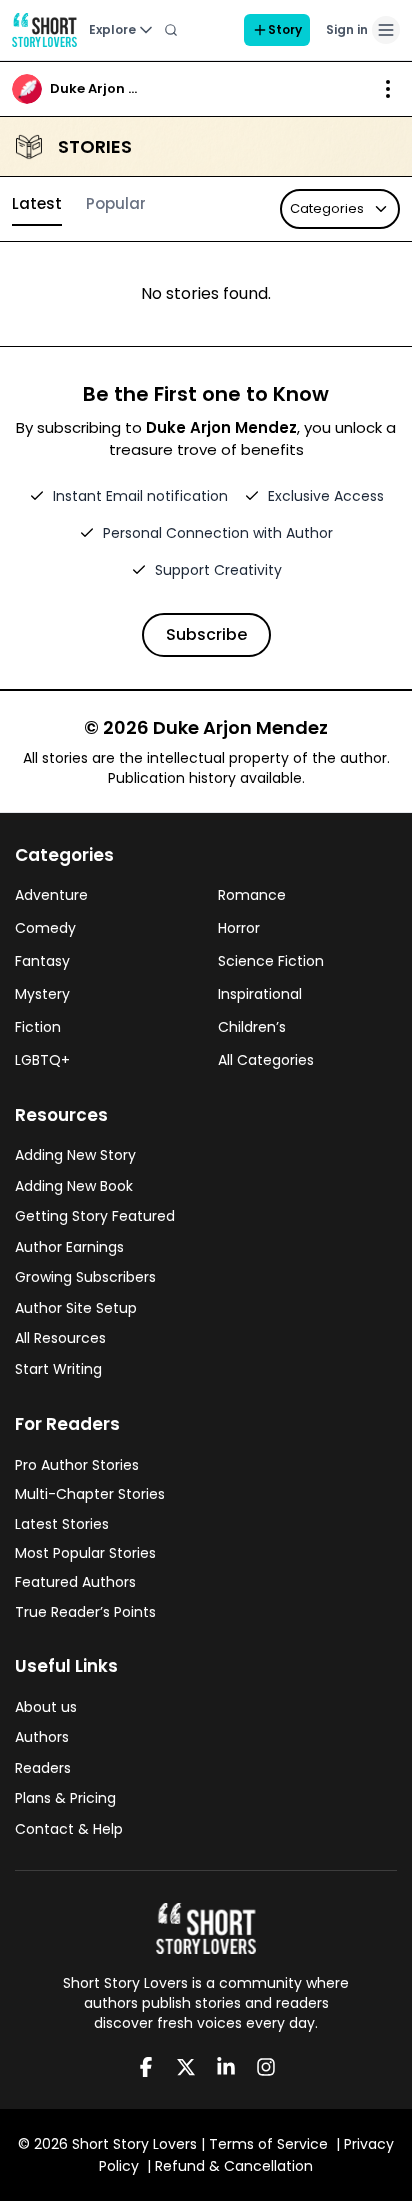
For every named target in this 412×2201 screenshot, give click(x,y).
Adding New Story (75, 1155)
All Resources (60, 1338)
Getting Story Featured (95, 1216)
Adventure (51, 895)
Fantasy (42, 961)
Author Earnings (69, 1247)
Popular (116, 203)
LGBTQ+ (42, 1060)
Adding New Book (74, 1186)
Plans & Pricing (65, 1798)
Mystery (42, 994)
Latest (37, 203)
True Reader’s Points (85, 1612)
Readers (43, 1768)
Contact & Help (69, 1829)
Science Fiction (271, 961)
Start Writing (58, 1369)
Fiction (38, 1027)
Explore (112, 29)
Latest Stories (62, 1524)
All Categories (266, 1060)
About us (46, 1707)
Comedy (45, 928)
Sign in (347, 29)
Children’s (252, 1027)
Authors (42, 1737)
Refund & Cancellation (234, 2166)
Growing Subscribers (85, 1277)
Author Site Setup (76, 1308)
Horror (239, 928)
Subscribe (206, 634)
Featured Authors (75, 1582)
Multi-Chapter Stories (90, 1494)
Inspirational (260, 994)
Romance (252, 895)
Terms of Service (268, 2144)
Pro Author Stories (77, 1465)
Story (285, 29)
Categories (327, 208)
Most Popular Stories (85, 1553)
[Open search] (171, 30)
